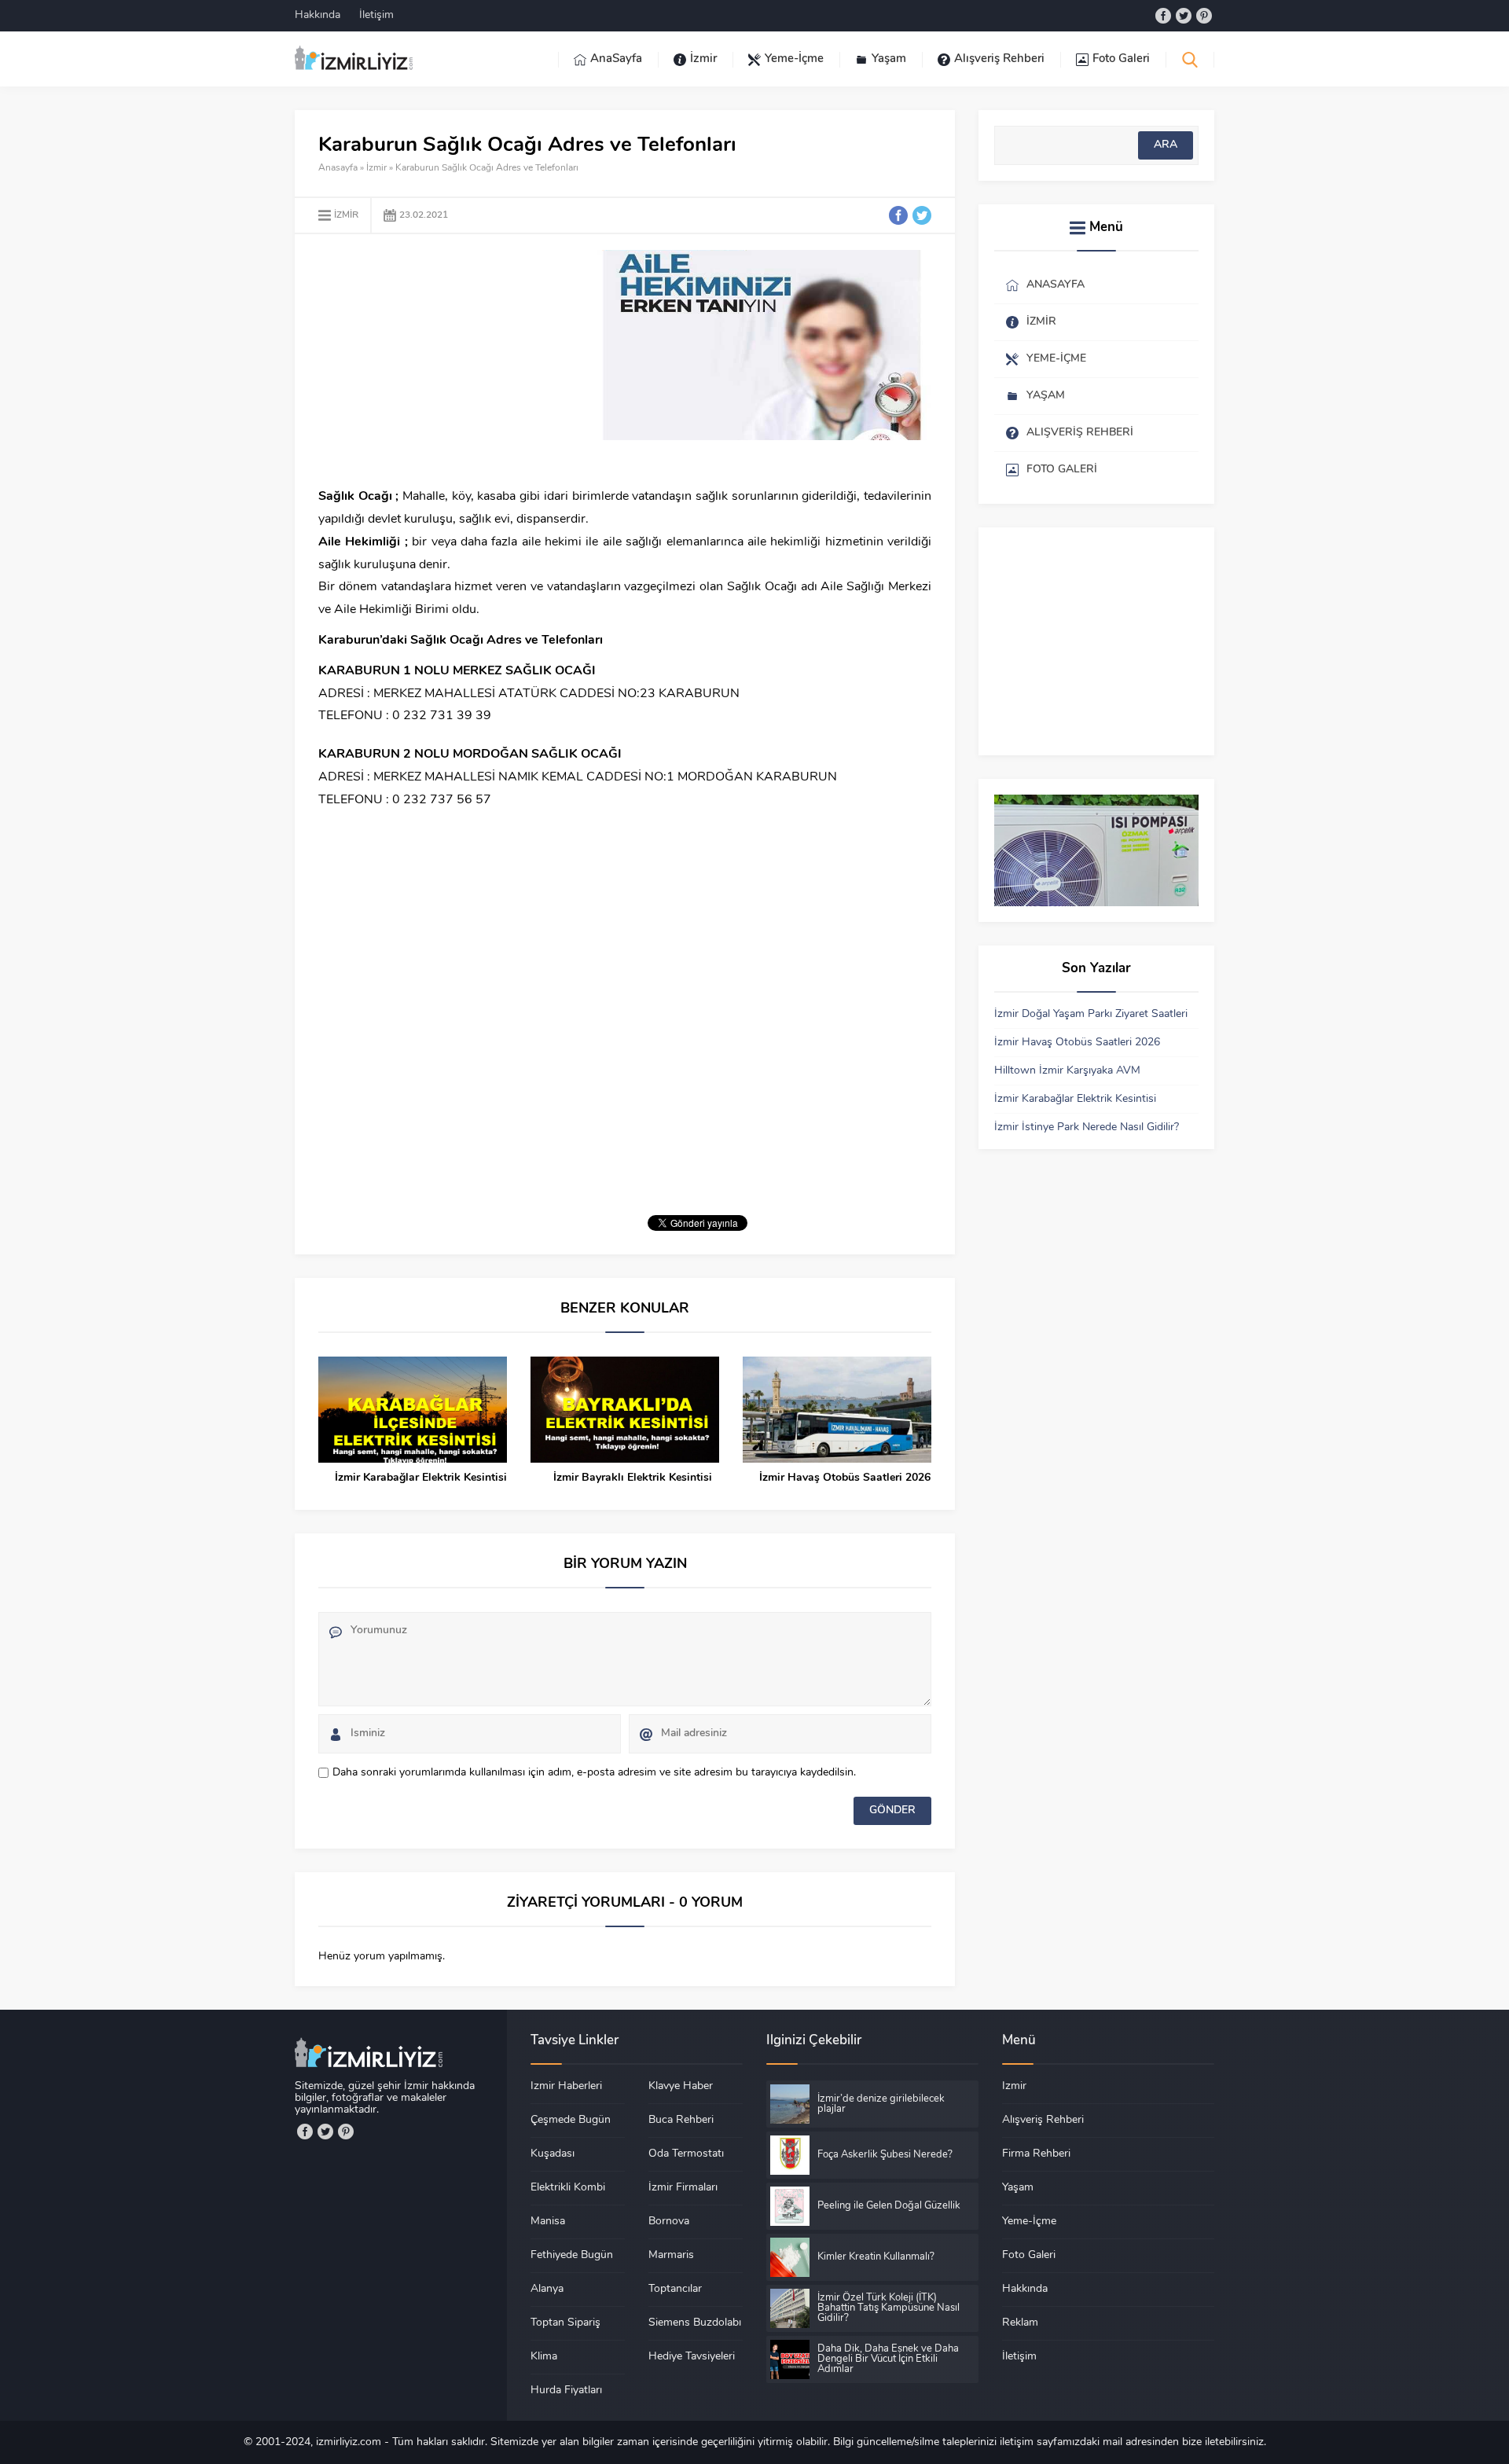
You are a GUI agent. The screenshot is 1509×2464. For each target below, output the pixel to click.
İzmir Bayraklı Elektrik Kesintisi (633, 1478)
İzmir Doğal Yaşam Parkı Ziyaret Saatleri (1091, 1014)
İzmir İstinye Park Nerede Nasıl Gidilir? (1087, 1127)
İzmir (376, 168)
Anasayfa (338, 168)
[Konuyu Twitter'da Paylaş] (922, 215)
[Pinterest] (1204, 16)
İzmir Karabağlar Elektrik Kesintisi (421, 1478)
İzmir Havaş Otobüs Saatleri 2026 (845, 1478)
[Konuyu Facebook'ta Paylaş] (898, 215)
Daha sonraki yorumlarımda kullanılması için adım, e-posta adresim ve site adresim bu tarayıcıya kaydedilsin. (594, 1773)
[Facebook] (1163, 16)
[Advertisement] (450, 360)
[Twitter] (1184, 16)
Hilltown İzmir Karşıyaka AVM (1067, 1071)
